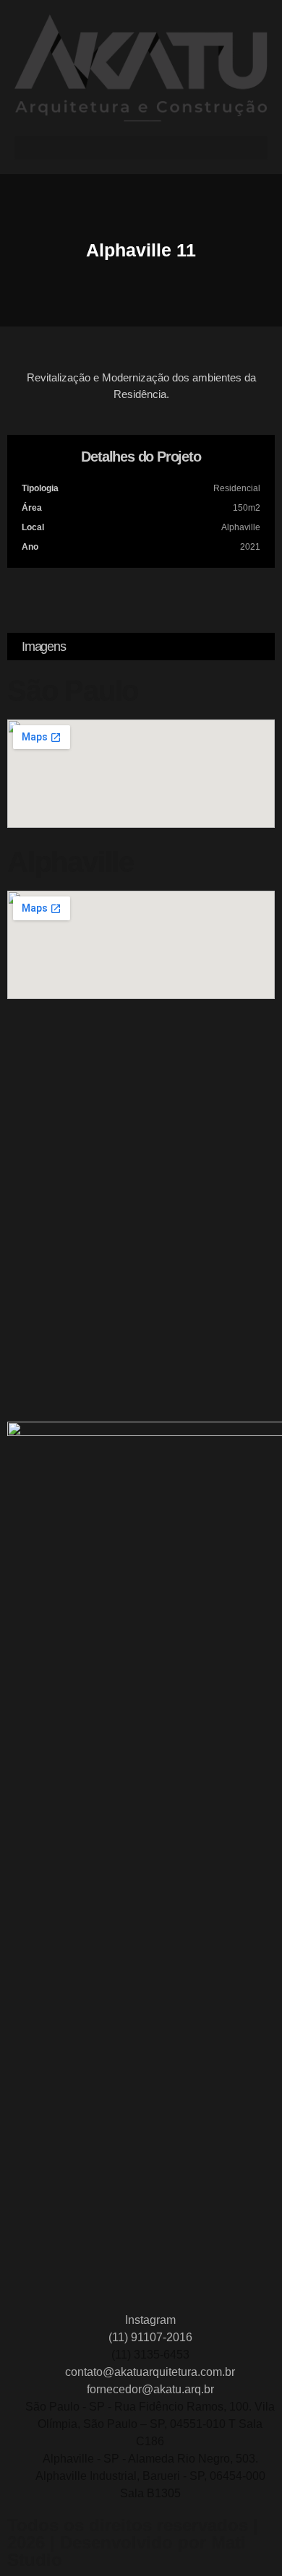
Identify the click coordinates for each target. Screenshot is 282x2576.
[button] (141, 148)
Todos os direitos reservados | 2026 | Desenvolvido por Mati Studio (133, 2542)
